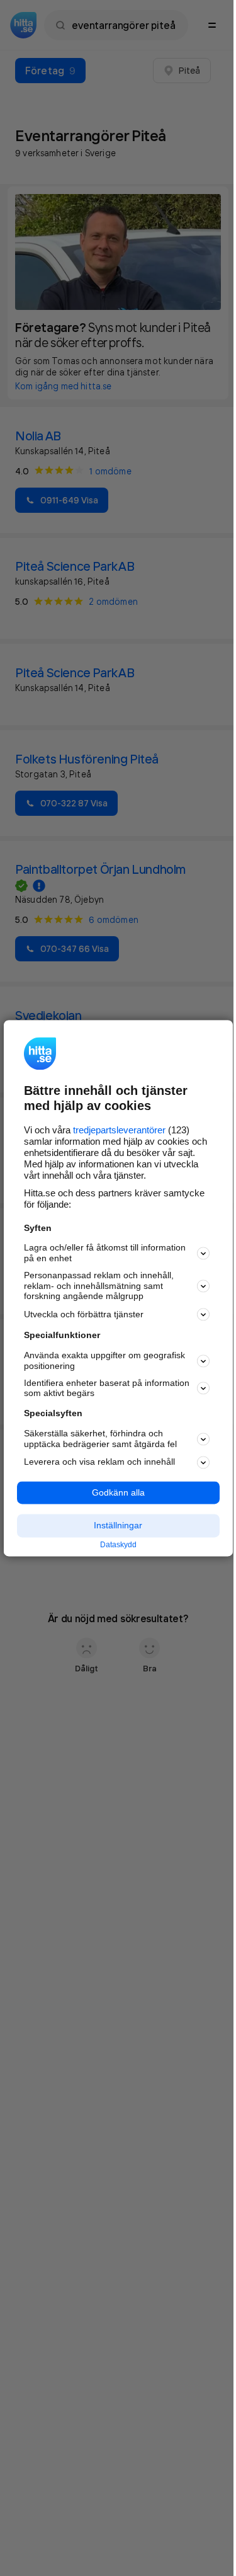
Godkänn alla (118, 1492)
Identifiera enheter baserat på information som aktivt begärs (107, 1388)
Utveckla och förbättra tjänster (84, 1314)
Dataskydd (118, 1545)
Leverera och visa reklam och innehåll (99, 1462)
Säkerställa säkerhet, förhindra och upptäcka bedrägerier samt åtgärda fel (100, 1439)
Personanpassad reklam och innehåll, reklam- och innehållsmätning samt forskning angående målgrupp (99, 1286)
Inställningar (118, 1526)
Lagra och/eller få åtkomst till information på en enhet (105, 1253)
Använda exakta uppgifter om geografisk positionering (104, 1361)
